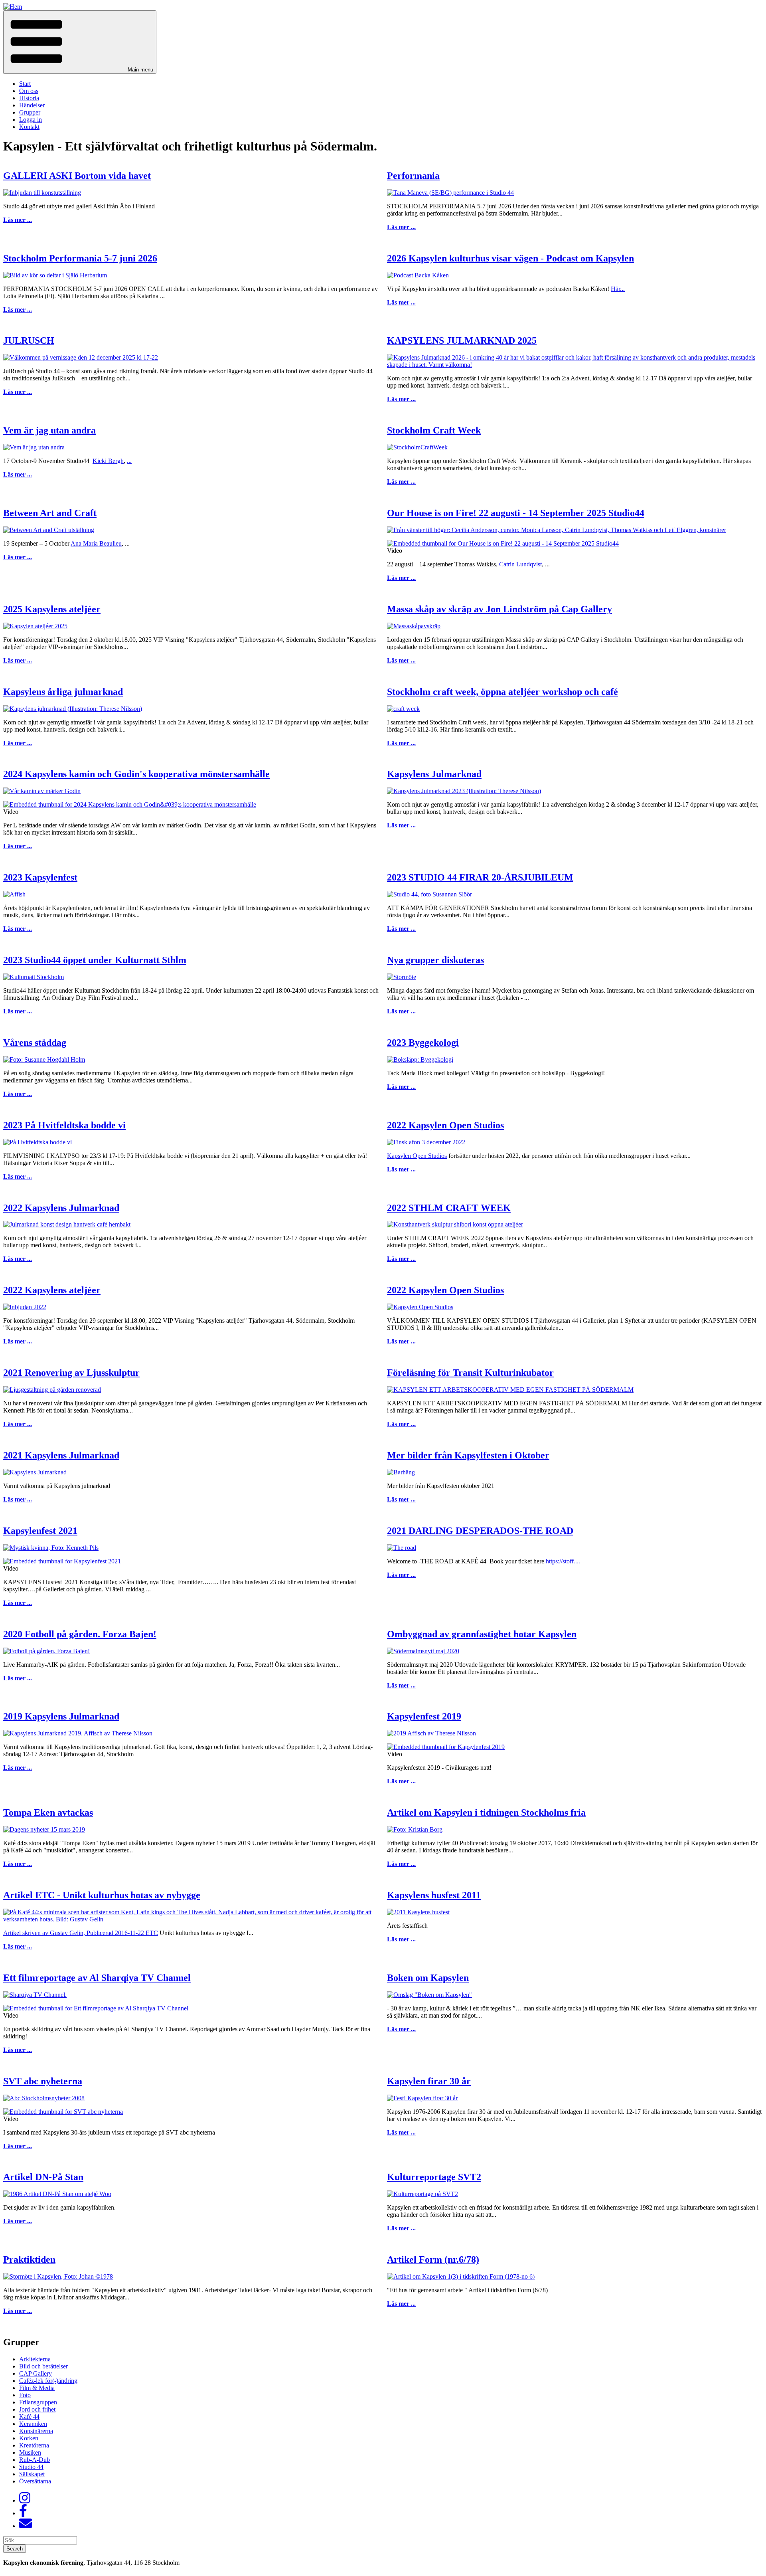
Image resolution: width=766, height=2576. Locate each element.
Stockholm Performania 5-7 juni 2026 (80, 258)
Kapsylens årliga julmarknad (63, 692)
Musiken (30, 2452)
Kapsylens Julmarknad (434, 774)
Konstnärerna (36, 2431)
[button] (80, 42)
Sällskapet (32, 2474)
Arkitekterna (35, 2359)
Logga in (31, 120)
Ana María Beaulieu (96, 543)
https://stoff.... (563, 1561)
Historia (29, 98)
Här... (618, 289)
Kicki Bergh (108, 461)
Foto (25, 2395)
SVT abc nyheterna (43, 2081)
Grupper (30, 112)
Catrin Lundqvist (520, 564)
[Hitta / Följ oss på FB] (23, 2513)
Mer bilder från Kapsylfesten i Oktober (468, 1455)
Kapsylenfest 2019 (424, 1716)
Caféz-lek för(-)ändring (48, 2381)
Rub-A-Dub (35, 2460)
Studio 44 (31, 2467)
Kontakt (29, 127)
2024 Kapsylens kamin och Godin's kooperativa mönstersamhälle (136, 774)
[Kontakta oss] (26, 2526)
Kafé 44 (29, 2417)
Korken (29, 2438)
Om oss (29, 91)
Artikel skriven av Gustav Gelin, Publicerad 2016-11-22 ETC (81, 1933)
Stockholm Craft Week (434, 430)
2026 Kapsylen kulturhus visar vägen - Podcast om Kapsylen (510, 258)
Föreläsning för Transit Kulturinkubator (470, 1373)
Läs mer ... (18, 220)
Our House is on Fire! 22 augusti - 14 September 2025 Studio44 (516, 513)
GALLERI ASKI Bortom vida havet (77, 176)
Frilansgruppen (38, 2402)
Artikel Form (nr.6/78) (433, 2259)
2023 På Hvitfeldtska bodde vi (64, 1125)
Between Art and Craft (50, 513)
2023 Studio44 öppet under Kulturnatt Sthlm (95, 960)
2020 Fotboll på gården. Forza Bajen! (80, 1634)
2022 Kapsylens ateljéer (52, 1290)
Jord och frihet (37, 2409)
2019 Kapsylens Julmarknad (61, 1716)
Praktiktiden (29, 2259)
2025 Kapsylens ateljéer (52, 609)
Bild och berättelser (43, 2366)
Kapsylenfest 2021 (40, 1531)
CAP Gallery (36, 2373)
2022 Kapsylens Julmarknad (61, 1208)
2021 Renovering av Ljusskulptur (71, 1373)
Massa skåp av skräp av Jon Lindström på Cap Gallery (499, 609)
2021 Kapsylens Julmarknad (61, 1455)
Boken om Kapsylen (428, 1978)
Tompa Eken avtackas (48, 1812)
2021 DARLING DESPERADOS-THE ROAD (480, 1531)
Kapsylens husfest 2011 (434, 1895)
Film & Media (37, 2388)
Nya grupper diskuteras (435, 960)
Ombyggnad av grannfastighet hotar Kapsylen (482, 1634)
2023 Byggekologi (423, 1043)
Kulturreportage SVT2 (434, 2177)
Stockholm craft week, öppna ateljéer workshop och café (502, 692)
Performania (413, 176)
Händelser (32, 105)
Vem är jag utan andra (49, 430)
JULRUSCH (29, 340)
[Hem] (13, 7)
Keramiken (33, 2424)
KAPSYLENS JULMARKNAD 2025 (462, 340)
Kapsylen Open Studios (417, 1156)
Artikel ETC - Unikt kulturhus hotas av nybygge (102, 1895)
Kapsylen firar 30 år (429, 2081)
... (129, 461)
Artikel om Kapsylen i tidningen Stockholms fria (486, 1812)
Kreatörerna (34, 2445)
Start (25, 84)
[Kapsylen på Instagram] (25, 2500)
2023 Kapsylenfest (40, 877)
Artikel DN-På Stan (43, 2177)
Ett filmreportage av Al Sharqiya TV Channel (97, 1978)
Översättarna (35, 2481)
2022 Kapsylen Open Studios (445, 1125)
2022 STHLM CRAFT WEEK (449, 1208)
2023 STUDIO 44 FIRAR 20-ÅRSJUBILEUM (480, 877)
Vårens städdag (35, 1043)
